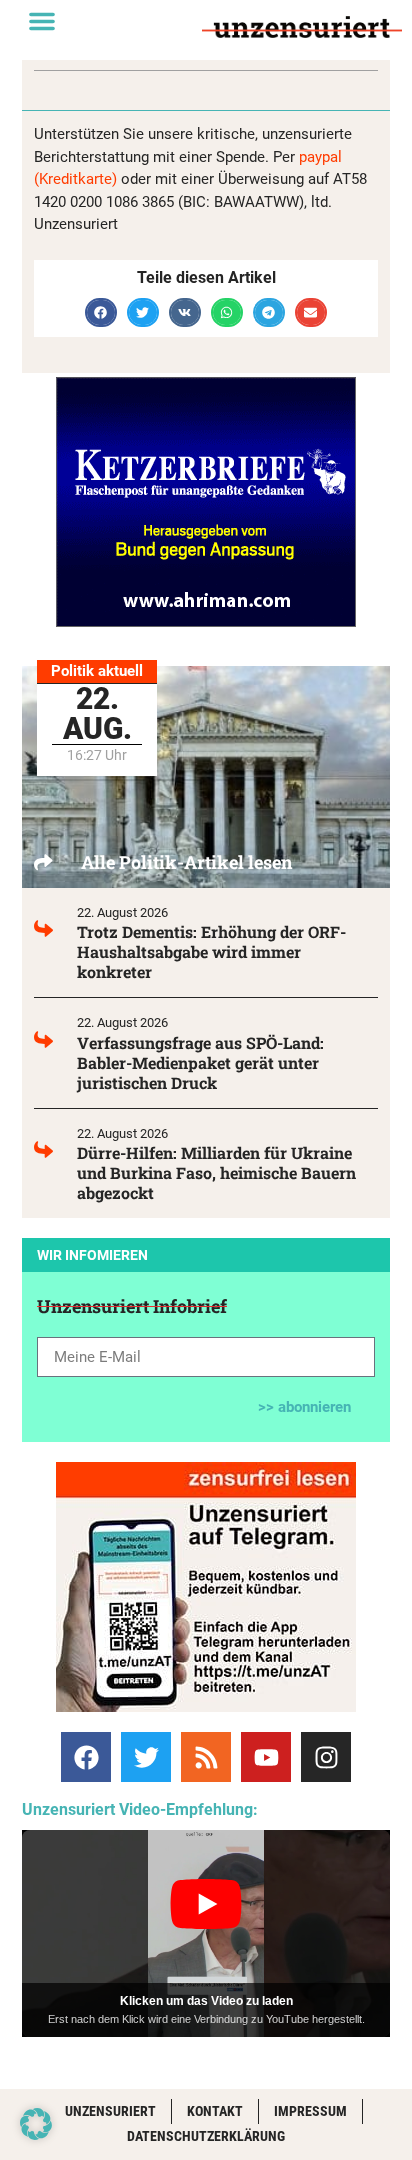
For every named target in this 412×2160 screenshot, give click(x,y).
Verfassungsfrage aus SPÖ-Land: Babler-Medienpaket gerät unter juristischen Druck (200, 1062)
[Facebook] (86, 1757)
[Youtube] (266, 1757)
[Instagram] (326, 1757)
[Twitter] (146, 1757)
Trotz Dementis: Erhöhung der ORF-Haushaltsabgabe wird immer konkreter (211, 951)
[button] (42, 21)
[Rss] (206, 1757)
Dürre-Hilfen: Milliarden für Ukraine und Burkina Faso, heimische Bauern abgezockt (216, 1172)
